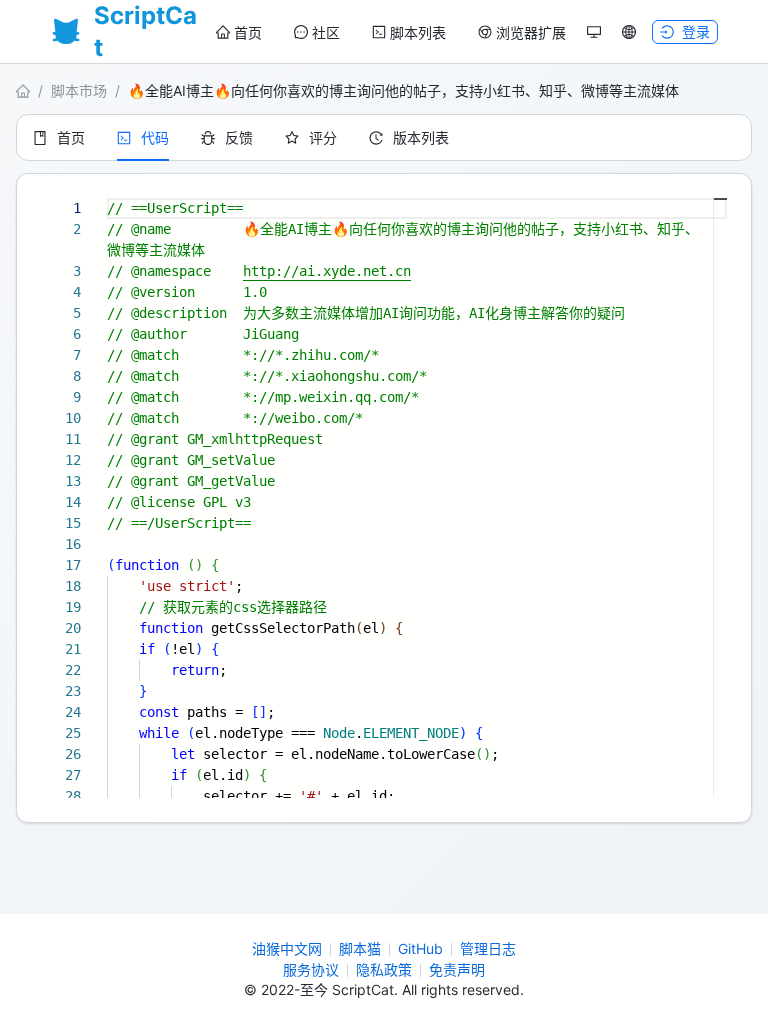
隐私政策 (384, 969)
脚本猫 (360, 948)
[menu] (391, 32)
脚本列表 (418, 32)
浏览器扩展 (531, 32)
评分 (323, 137)
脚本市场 (79, 90)
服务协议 (311, 969)
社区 (326, 32)
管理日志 (488, 948)
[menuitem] (239, 33)
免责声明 (457, 969)
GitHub (420, 948)
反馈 (239, 137)
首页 (248, 32)
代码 (155, 137)
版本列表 (421, 137)
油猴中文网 (287, 948)
